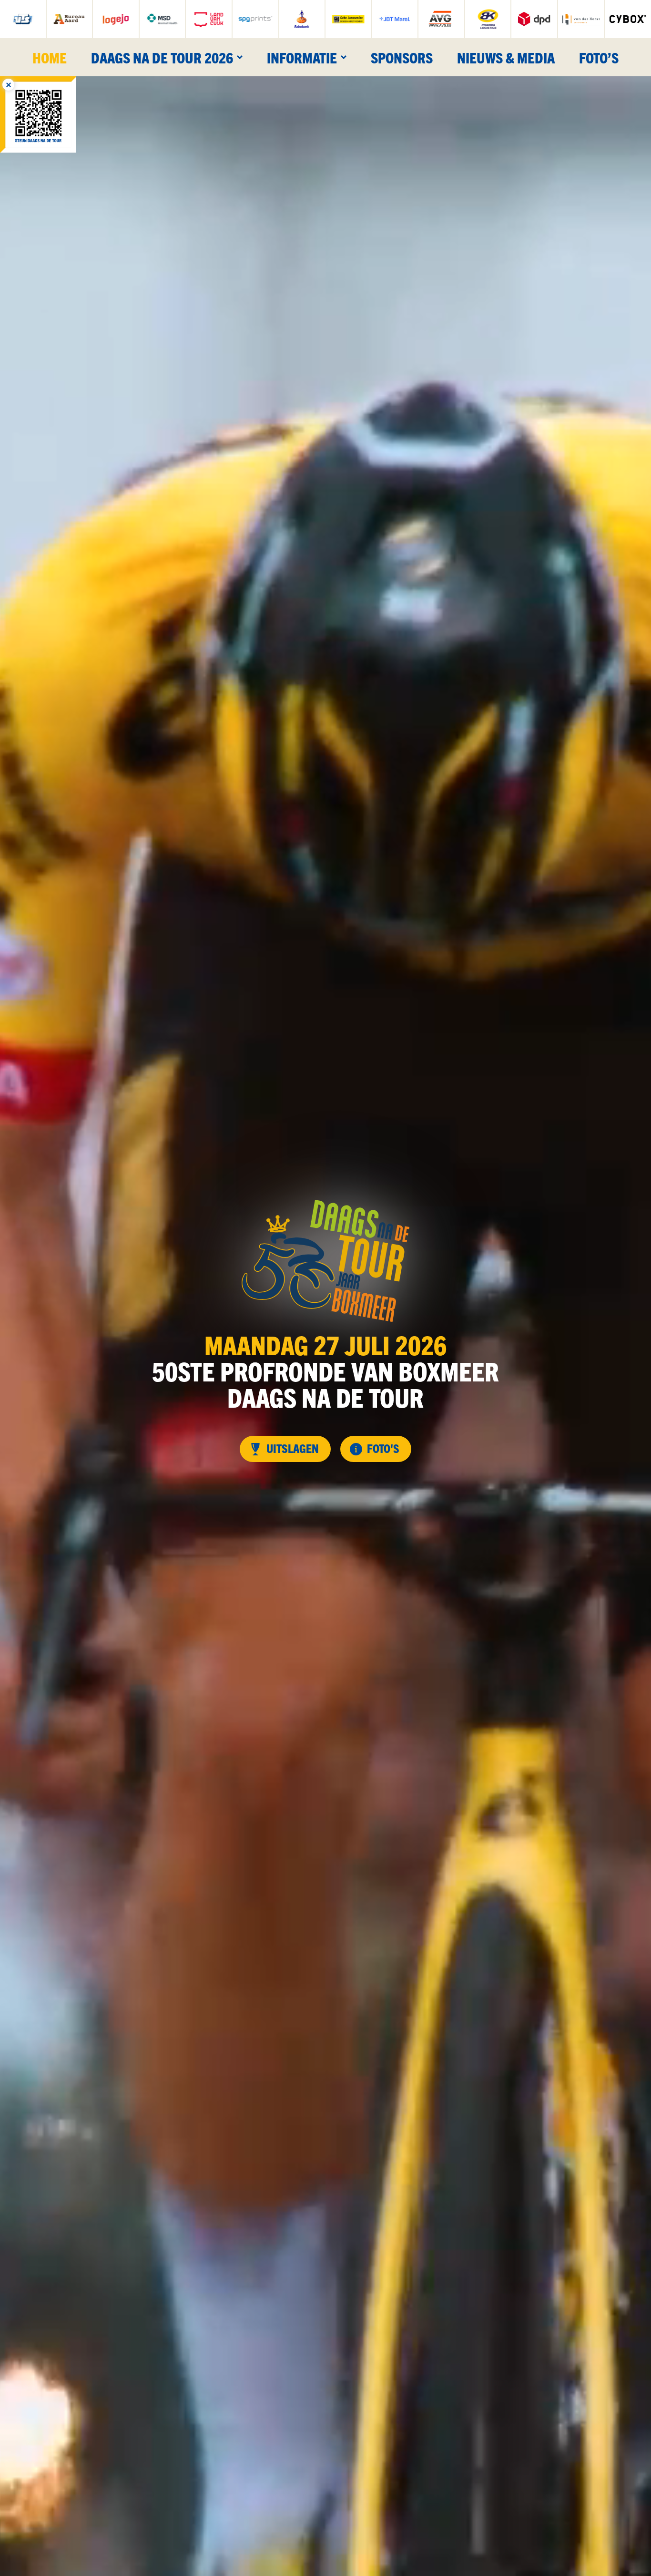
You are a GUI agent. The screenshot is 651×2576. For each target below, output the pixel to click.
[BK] (488, 19)
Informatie (302, 57)
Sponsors (402, 57)
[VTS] (23, 19)
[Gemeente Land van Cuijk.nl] (209, 19)
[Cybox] (628, 19)
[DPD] (534, 19)
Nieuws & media (506, 57)
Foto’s (599, 57)
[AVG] (441, 19)
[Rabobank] (302, 19)
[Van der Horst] (581, 19)
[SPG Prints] (255, 19)
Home (50, 57)
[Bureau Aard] (70, 19)
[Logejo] (116, 19)
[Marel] (395, 19)
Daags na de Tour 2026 (162, 57)
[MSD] (163, 19)
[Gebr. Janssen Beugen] (348, 19)
